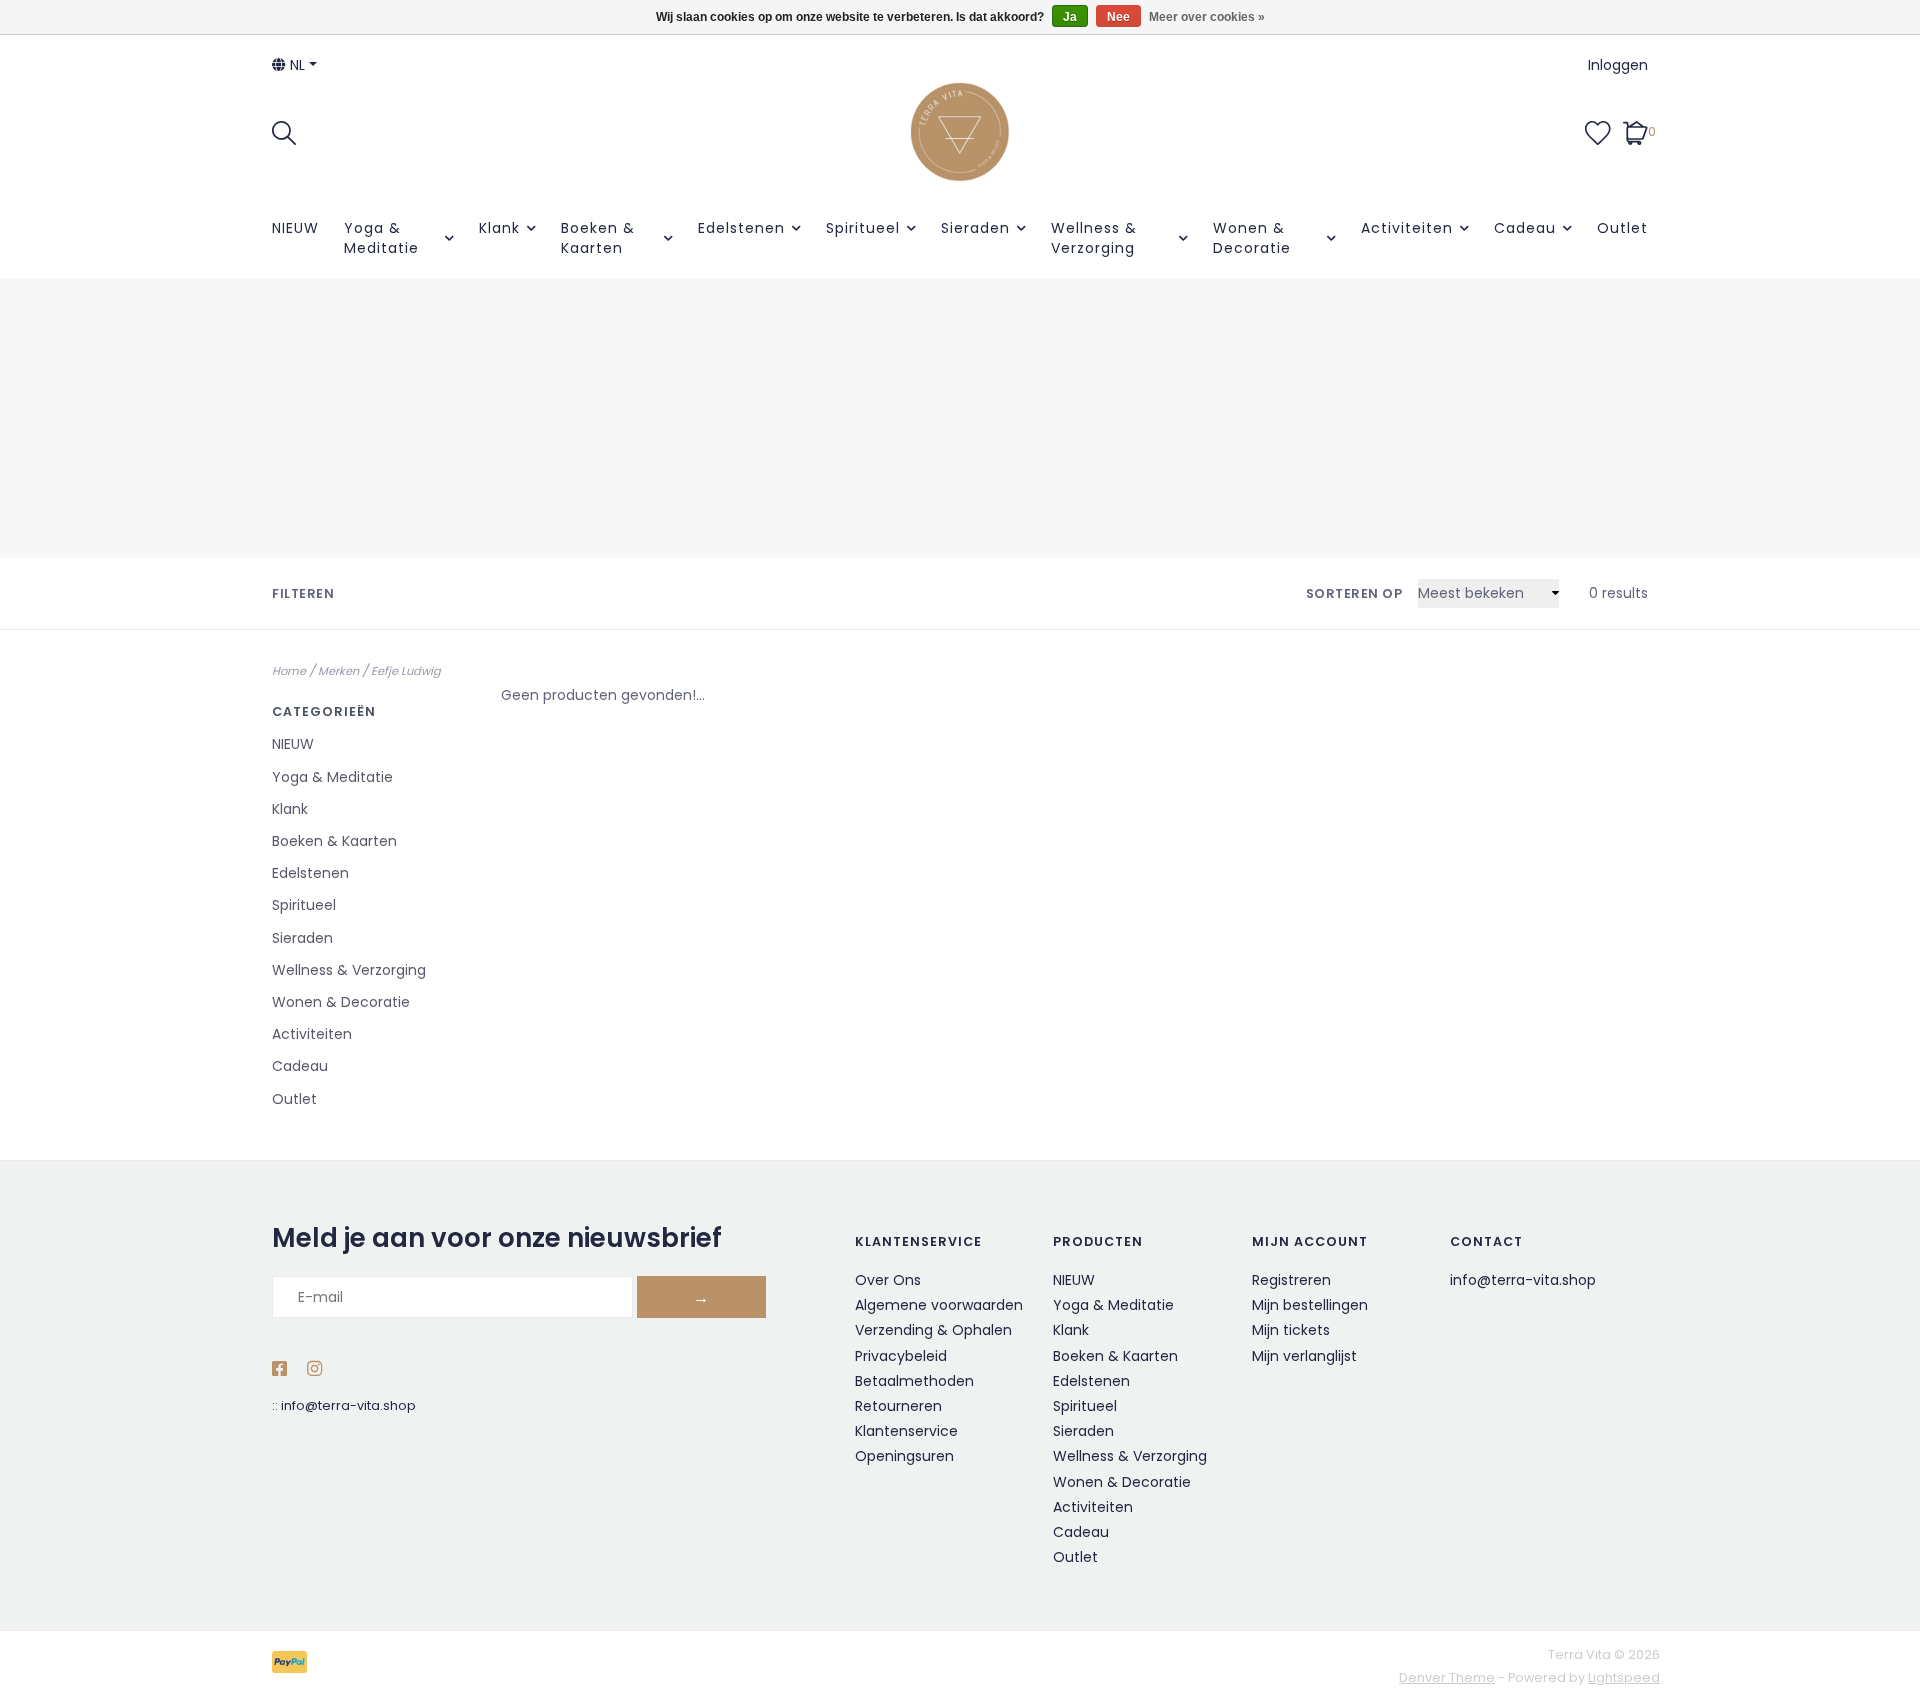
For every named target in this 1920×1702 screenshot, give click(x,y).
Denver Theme (1447, 1677)
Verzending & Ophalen (933, 1330)
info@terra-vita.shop (348, 1405)
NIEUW (295, 228)
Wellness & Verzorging (1094, 238)
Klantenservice (906, 1431)
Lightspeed (1624, 1677)
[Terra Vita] (960, 132)
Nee (1118, 17)
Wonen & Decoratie (1252, 238)
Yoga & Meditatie (381, 238)
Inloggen (1618, 65)
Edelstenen (741, 228)
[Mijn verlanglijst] (1598, 131)
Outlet (1622, 228)
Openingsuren (904, 1456)
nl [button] (295, 65)
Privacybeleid (901, 1356)
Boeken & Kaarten (598, 238)
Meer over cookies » (1207, 17)
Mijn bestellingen (1310, 1305)
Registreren (1291, 1280)
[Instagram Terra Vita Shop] (314, 1370)
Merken (338, 671)
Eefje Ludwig (406, 671)
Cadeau (1525, 228)
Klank (499, 228)
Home (289, 671)
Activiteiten (1407, 228)
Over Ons (888, 1280)
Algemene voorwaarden (939, 1305)
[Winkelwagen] (1635, 131)
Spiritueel (863, 228)
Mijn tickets (1291, 1330)
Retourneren (898, 1406)
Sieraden (975, 228)
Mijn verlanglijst (1304, 1356)
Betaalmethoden (914, 1381)
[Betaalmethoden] (293, 1665)
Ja (1070, 17)
